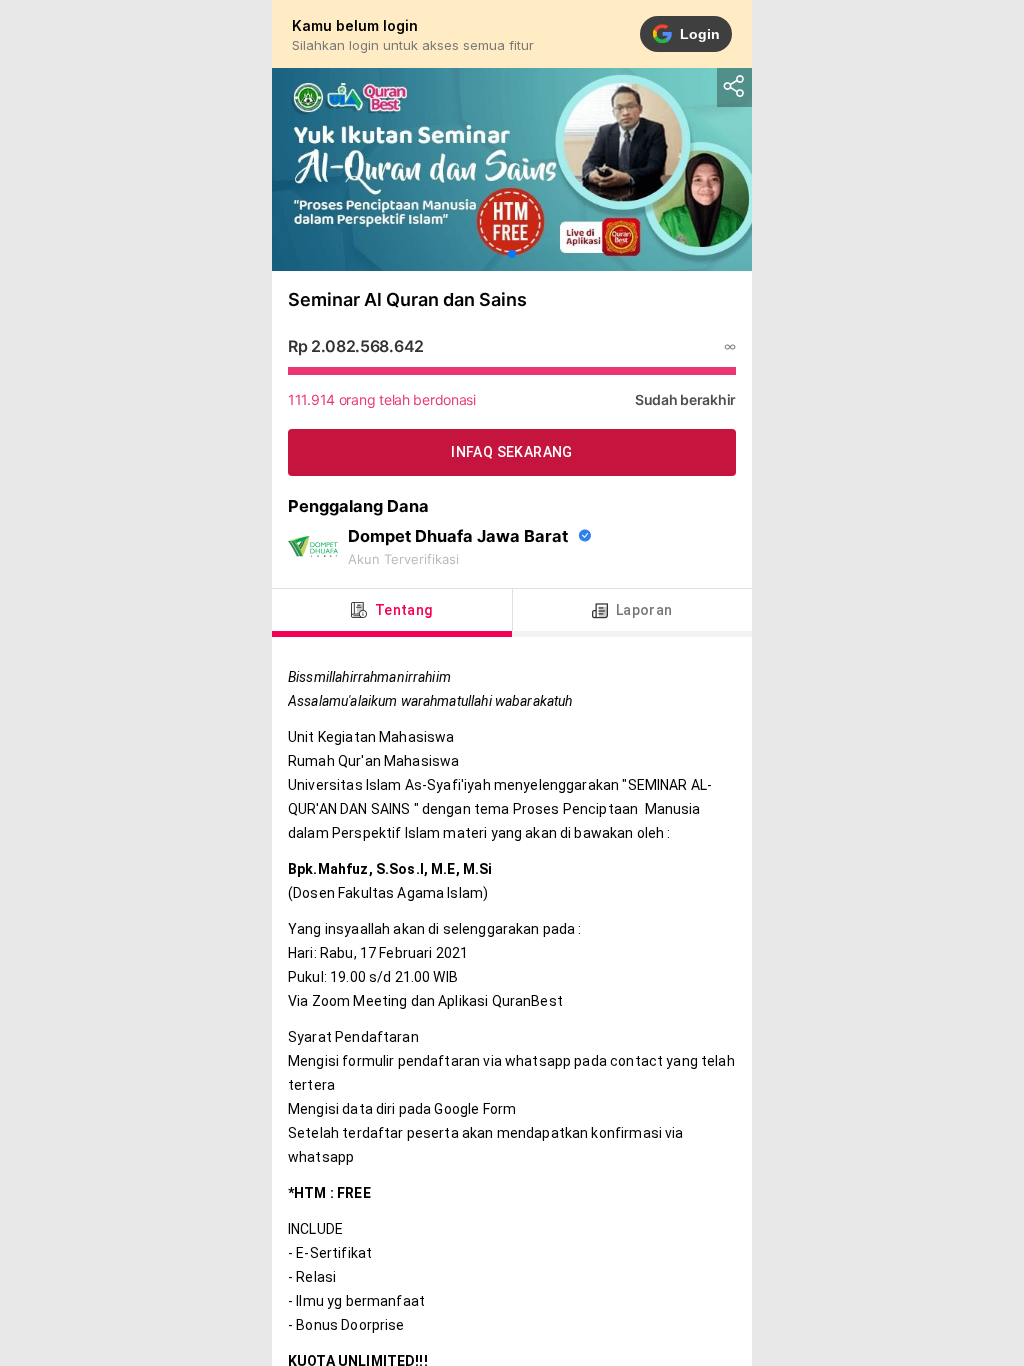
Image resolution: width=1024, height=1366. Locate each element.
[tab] (392, 610)
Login (700, 34)
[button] (512, 254)
